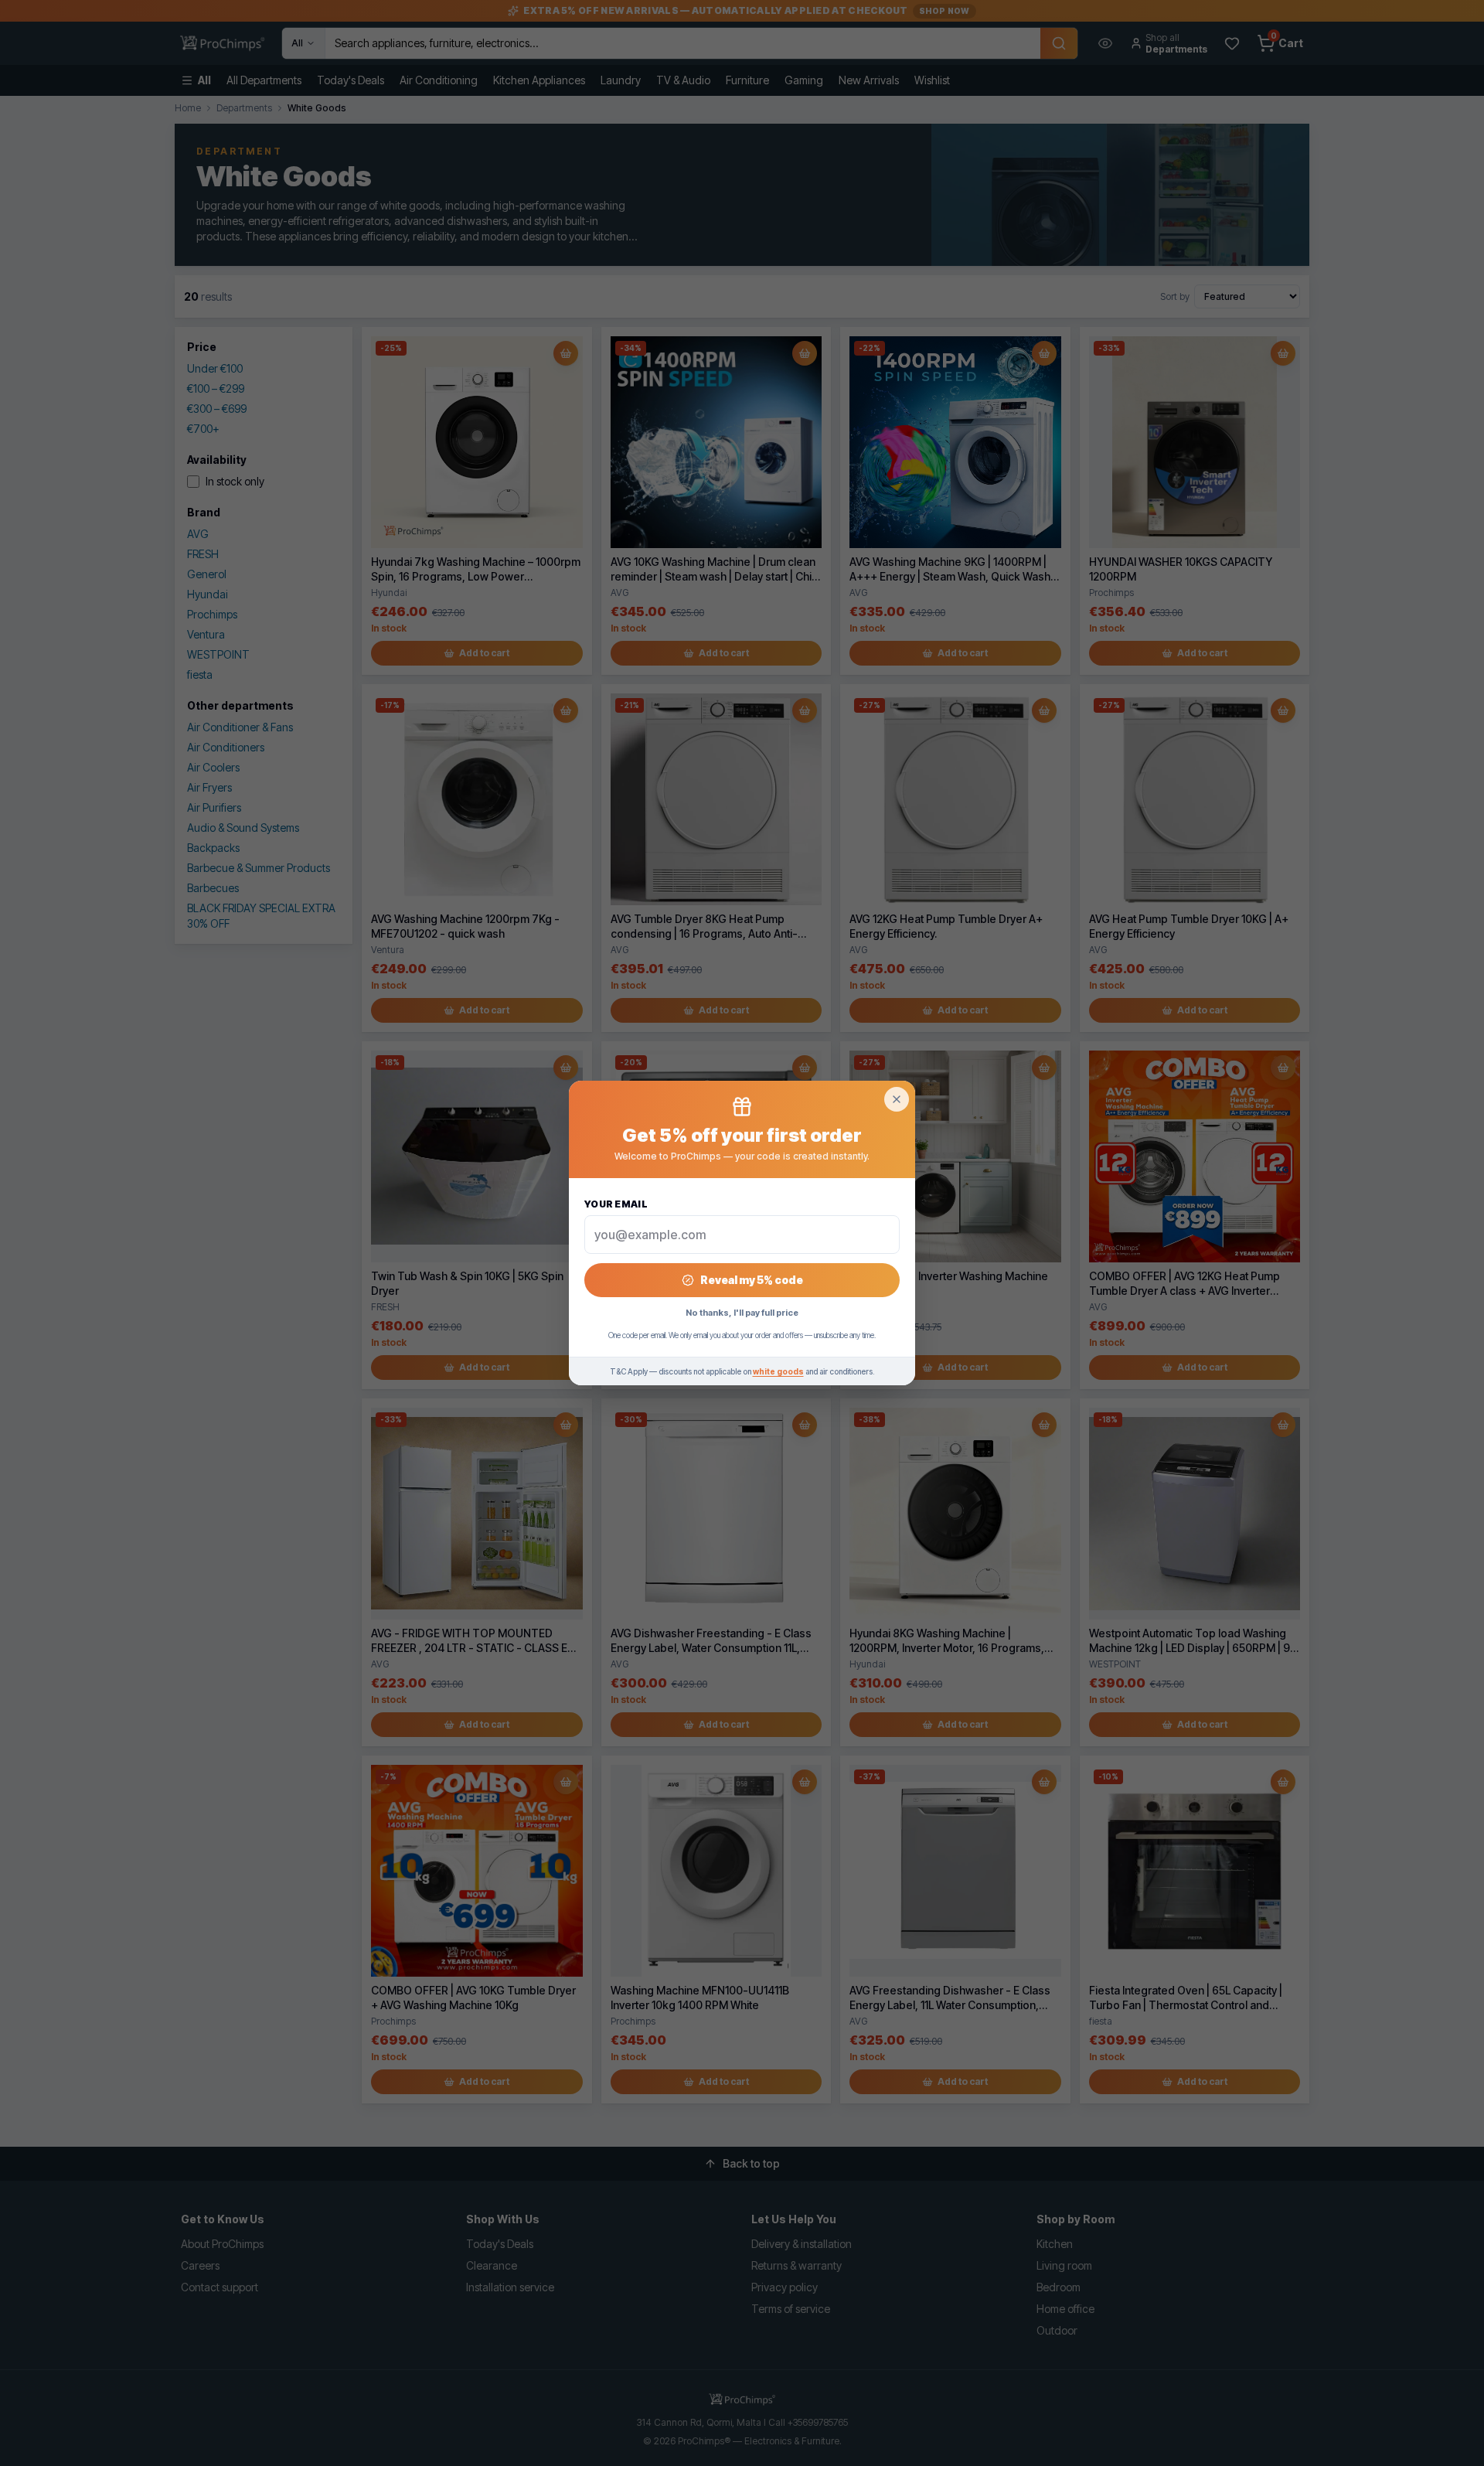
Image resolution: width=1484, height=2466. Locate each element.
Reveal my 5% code (752, 1280)
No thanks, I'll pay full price (742, 1313)
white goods (778, 1371)
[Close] (897, 1099)
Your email (616, 1204)
